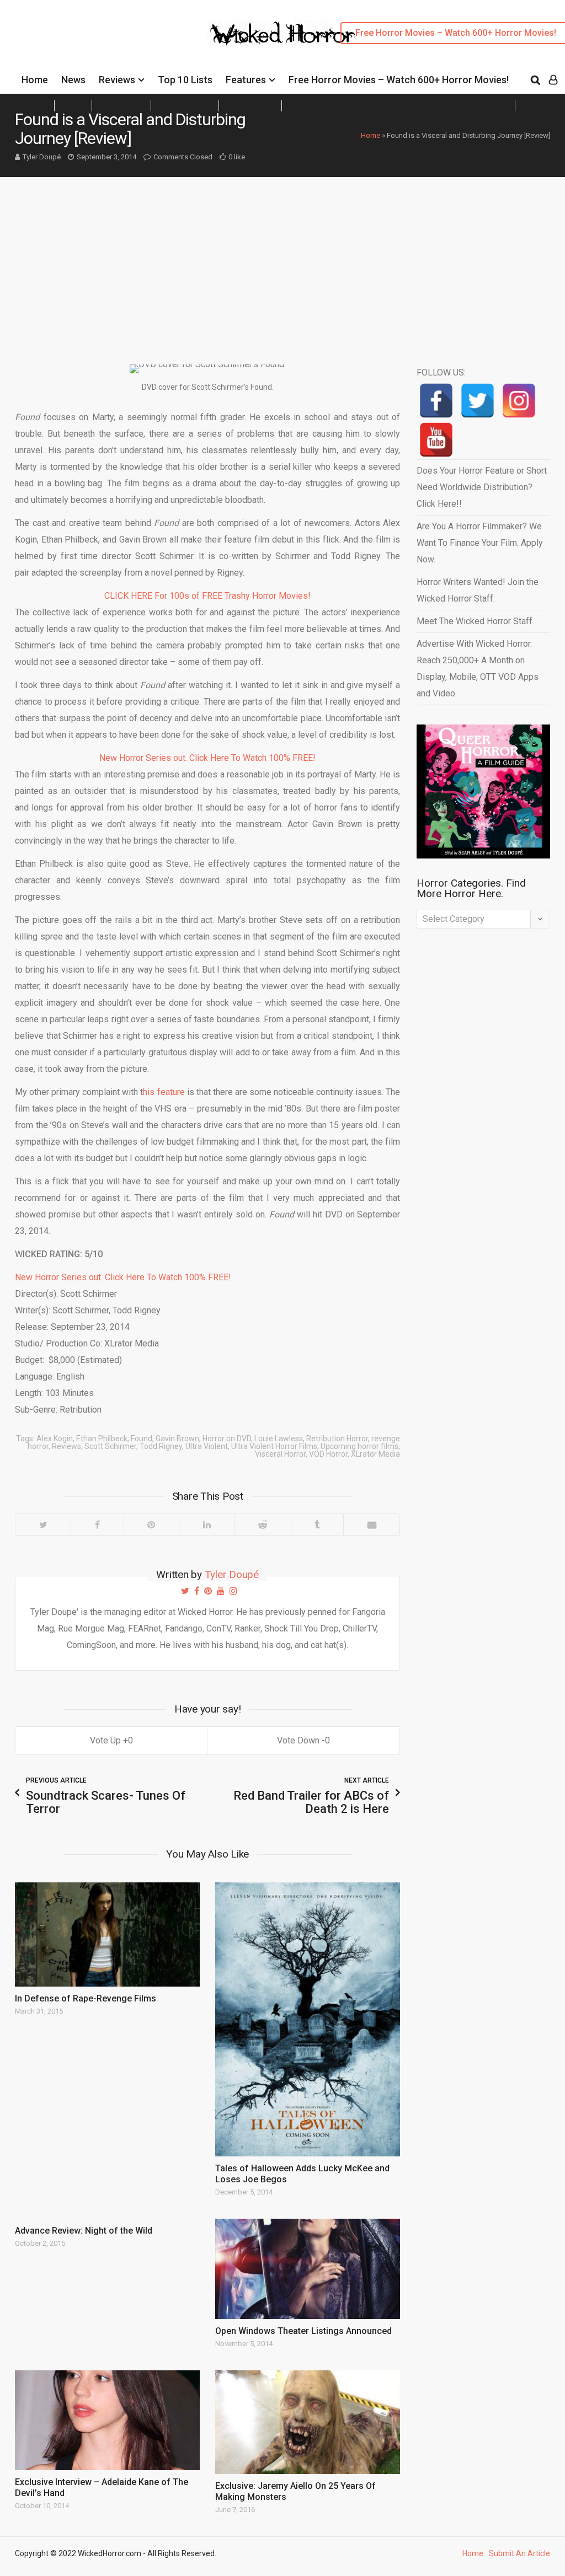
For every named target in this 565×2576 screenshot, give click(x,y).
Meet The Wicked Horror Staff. (475, 621)
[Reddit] (262, 1525)
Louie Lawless (279, 1439)
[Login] (553, 80)
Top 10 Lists (185, 80)
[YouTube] (436, 440)
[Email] (371, 1525)
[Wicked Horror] (283, 33)
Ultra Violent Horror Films (274, 1446)
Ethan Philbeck (102, 1439)
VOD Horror (328, 1454)
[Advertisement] (282, 260)
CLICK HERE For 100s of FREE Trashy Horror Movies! (207, 596)
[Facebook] (97, 1525)
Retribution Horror (337, 1439)
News (73, 80)
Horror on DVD (227, 1439)
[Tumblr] (317, 1525)
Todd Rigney (161, 1446)
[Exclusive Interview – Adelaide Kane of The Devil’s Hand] (107, 2420)
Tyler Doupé (42, 157)
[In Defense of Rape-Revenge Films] (107, 1934)
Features (246, 80)
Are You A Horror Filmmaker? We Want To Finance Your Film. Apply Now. (480, 543)
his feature (164, 1092)
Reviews (117, 80)
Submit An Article (519, 2553)
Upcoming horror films (359, 1446)
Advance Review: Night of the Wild (84, 2231)
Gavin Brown (177, 1439)
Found (142, 1439)
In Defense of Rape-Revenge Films (86, 1998)
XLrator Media (375, 1454)
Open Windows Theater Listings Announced (303, 2331)
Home (35, 80)
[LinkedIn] (206, 1525)
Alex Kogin (55, 1439)
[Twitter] (43, 1525)
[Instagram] (519, 401)
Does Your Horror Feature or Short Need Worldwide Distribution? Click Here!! (482, 487)
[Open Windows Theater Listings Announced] (308, 2269)
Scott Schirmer (110, 1446)
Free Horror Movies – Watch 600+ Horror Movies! (399, 80)
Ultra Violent (207, 1446)
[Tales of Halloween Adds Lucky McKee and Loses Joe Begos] (308, 2019)
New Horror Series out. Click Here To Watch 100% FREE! (207, 758)
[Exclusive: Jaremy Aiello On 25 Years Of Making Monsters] (308, 2422)
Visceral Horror (280, 1454)
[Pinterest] (151, 1525)
